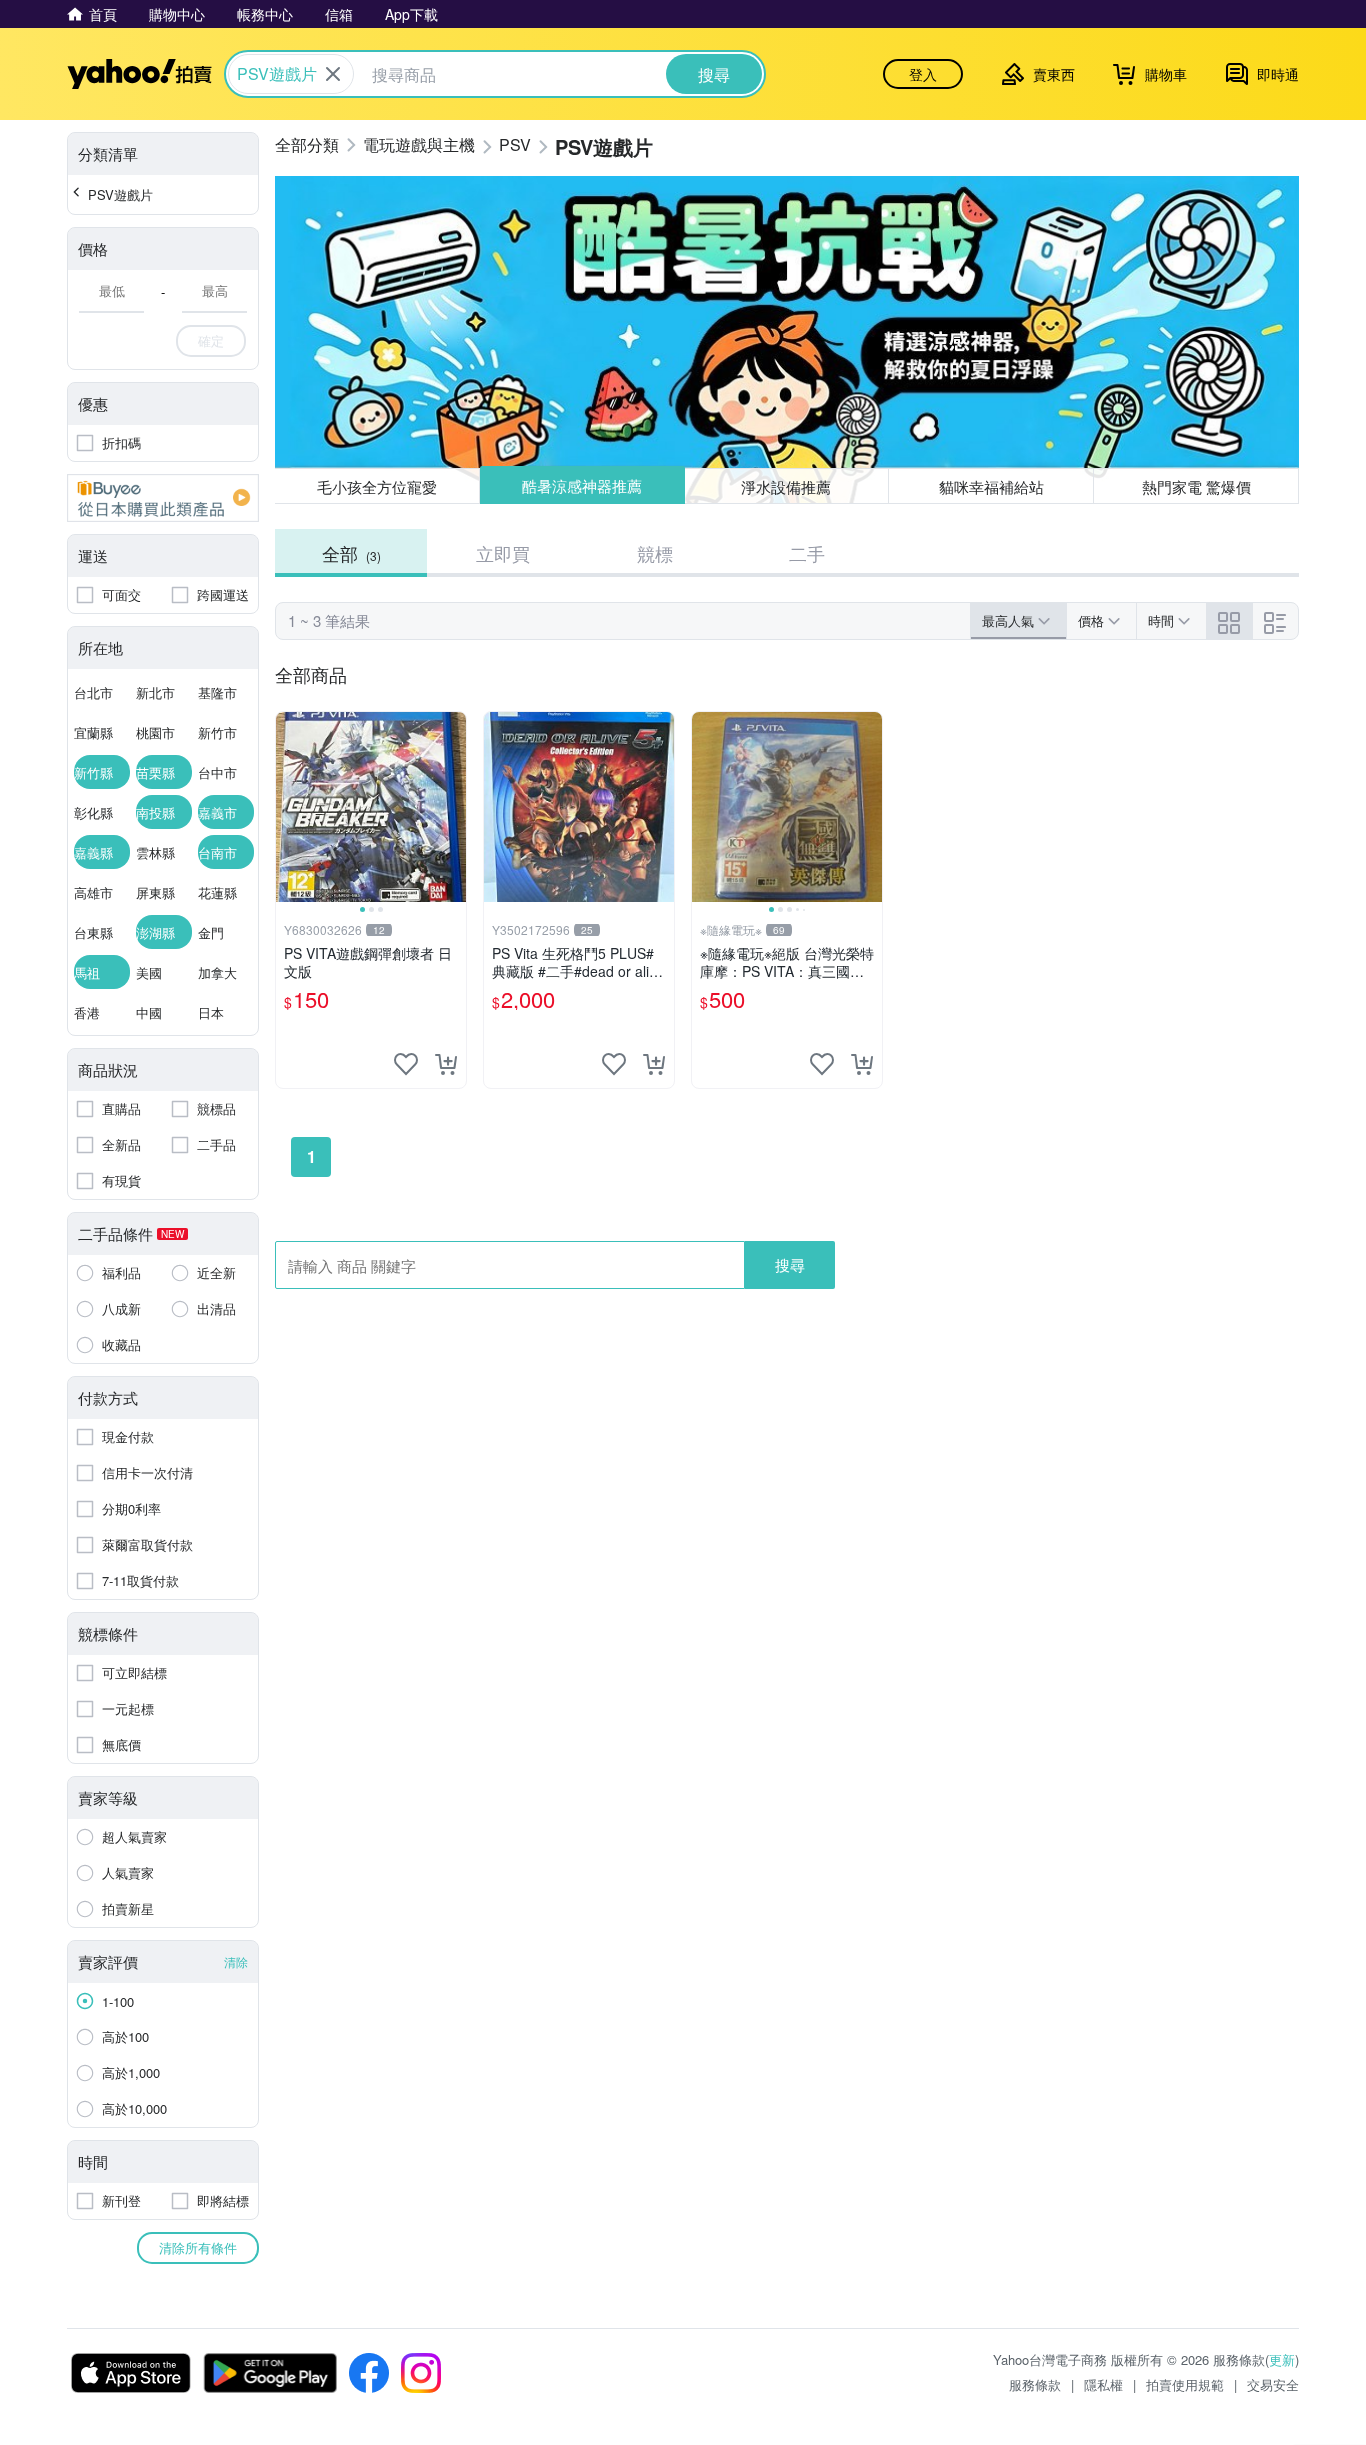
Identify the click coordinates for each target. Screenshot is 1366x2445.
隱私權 (1103, 2384)
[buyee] (163, 498)
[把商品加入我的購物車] (446, 1064)
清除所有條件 (198, 2247)
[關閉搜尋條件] (333, 74)
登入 (923, 74)
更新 (1282, 2359)
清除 (236, 1961)
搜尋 (790, 1264)
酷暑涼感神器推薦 (582, 486)
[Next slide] (453, 807)
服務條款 (1035, 2384)
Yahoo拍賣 (139, 74)
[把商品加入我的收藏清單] (406, 1064)
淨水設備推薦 (787, 485)
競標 (655, 553)
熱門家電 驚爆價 (1196, 486)
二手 (807, 553)
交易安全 (1273, 2384)
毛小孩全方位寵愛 (377, 486)
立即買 (503, 553)
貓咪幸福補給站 (991, 486)
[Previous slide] (289, 807)
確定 (211, 340)
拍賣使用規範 (1185, 2384)
